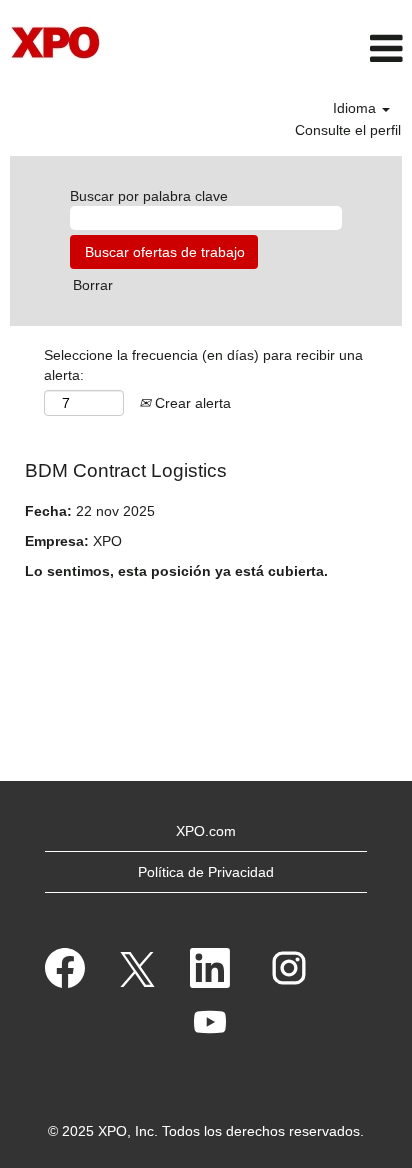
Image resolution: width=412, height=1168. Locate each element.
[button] (343, 48)
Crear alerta (191, 403)
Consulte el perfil (348, 130)
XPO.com (206, 831)
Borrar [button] (93, 285)
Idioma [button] (356, 108)
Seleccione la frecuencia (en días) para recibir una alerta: (203, 365)
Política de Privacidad (206, 872)
